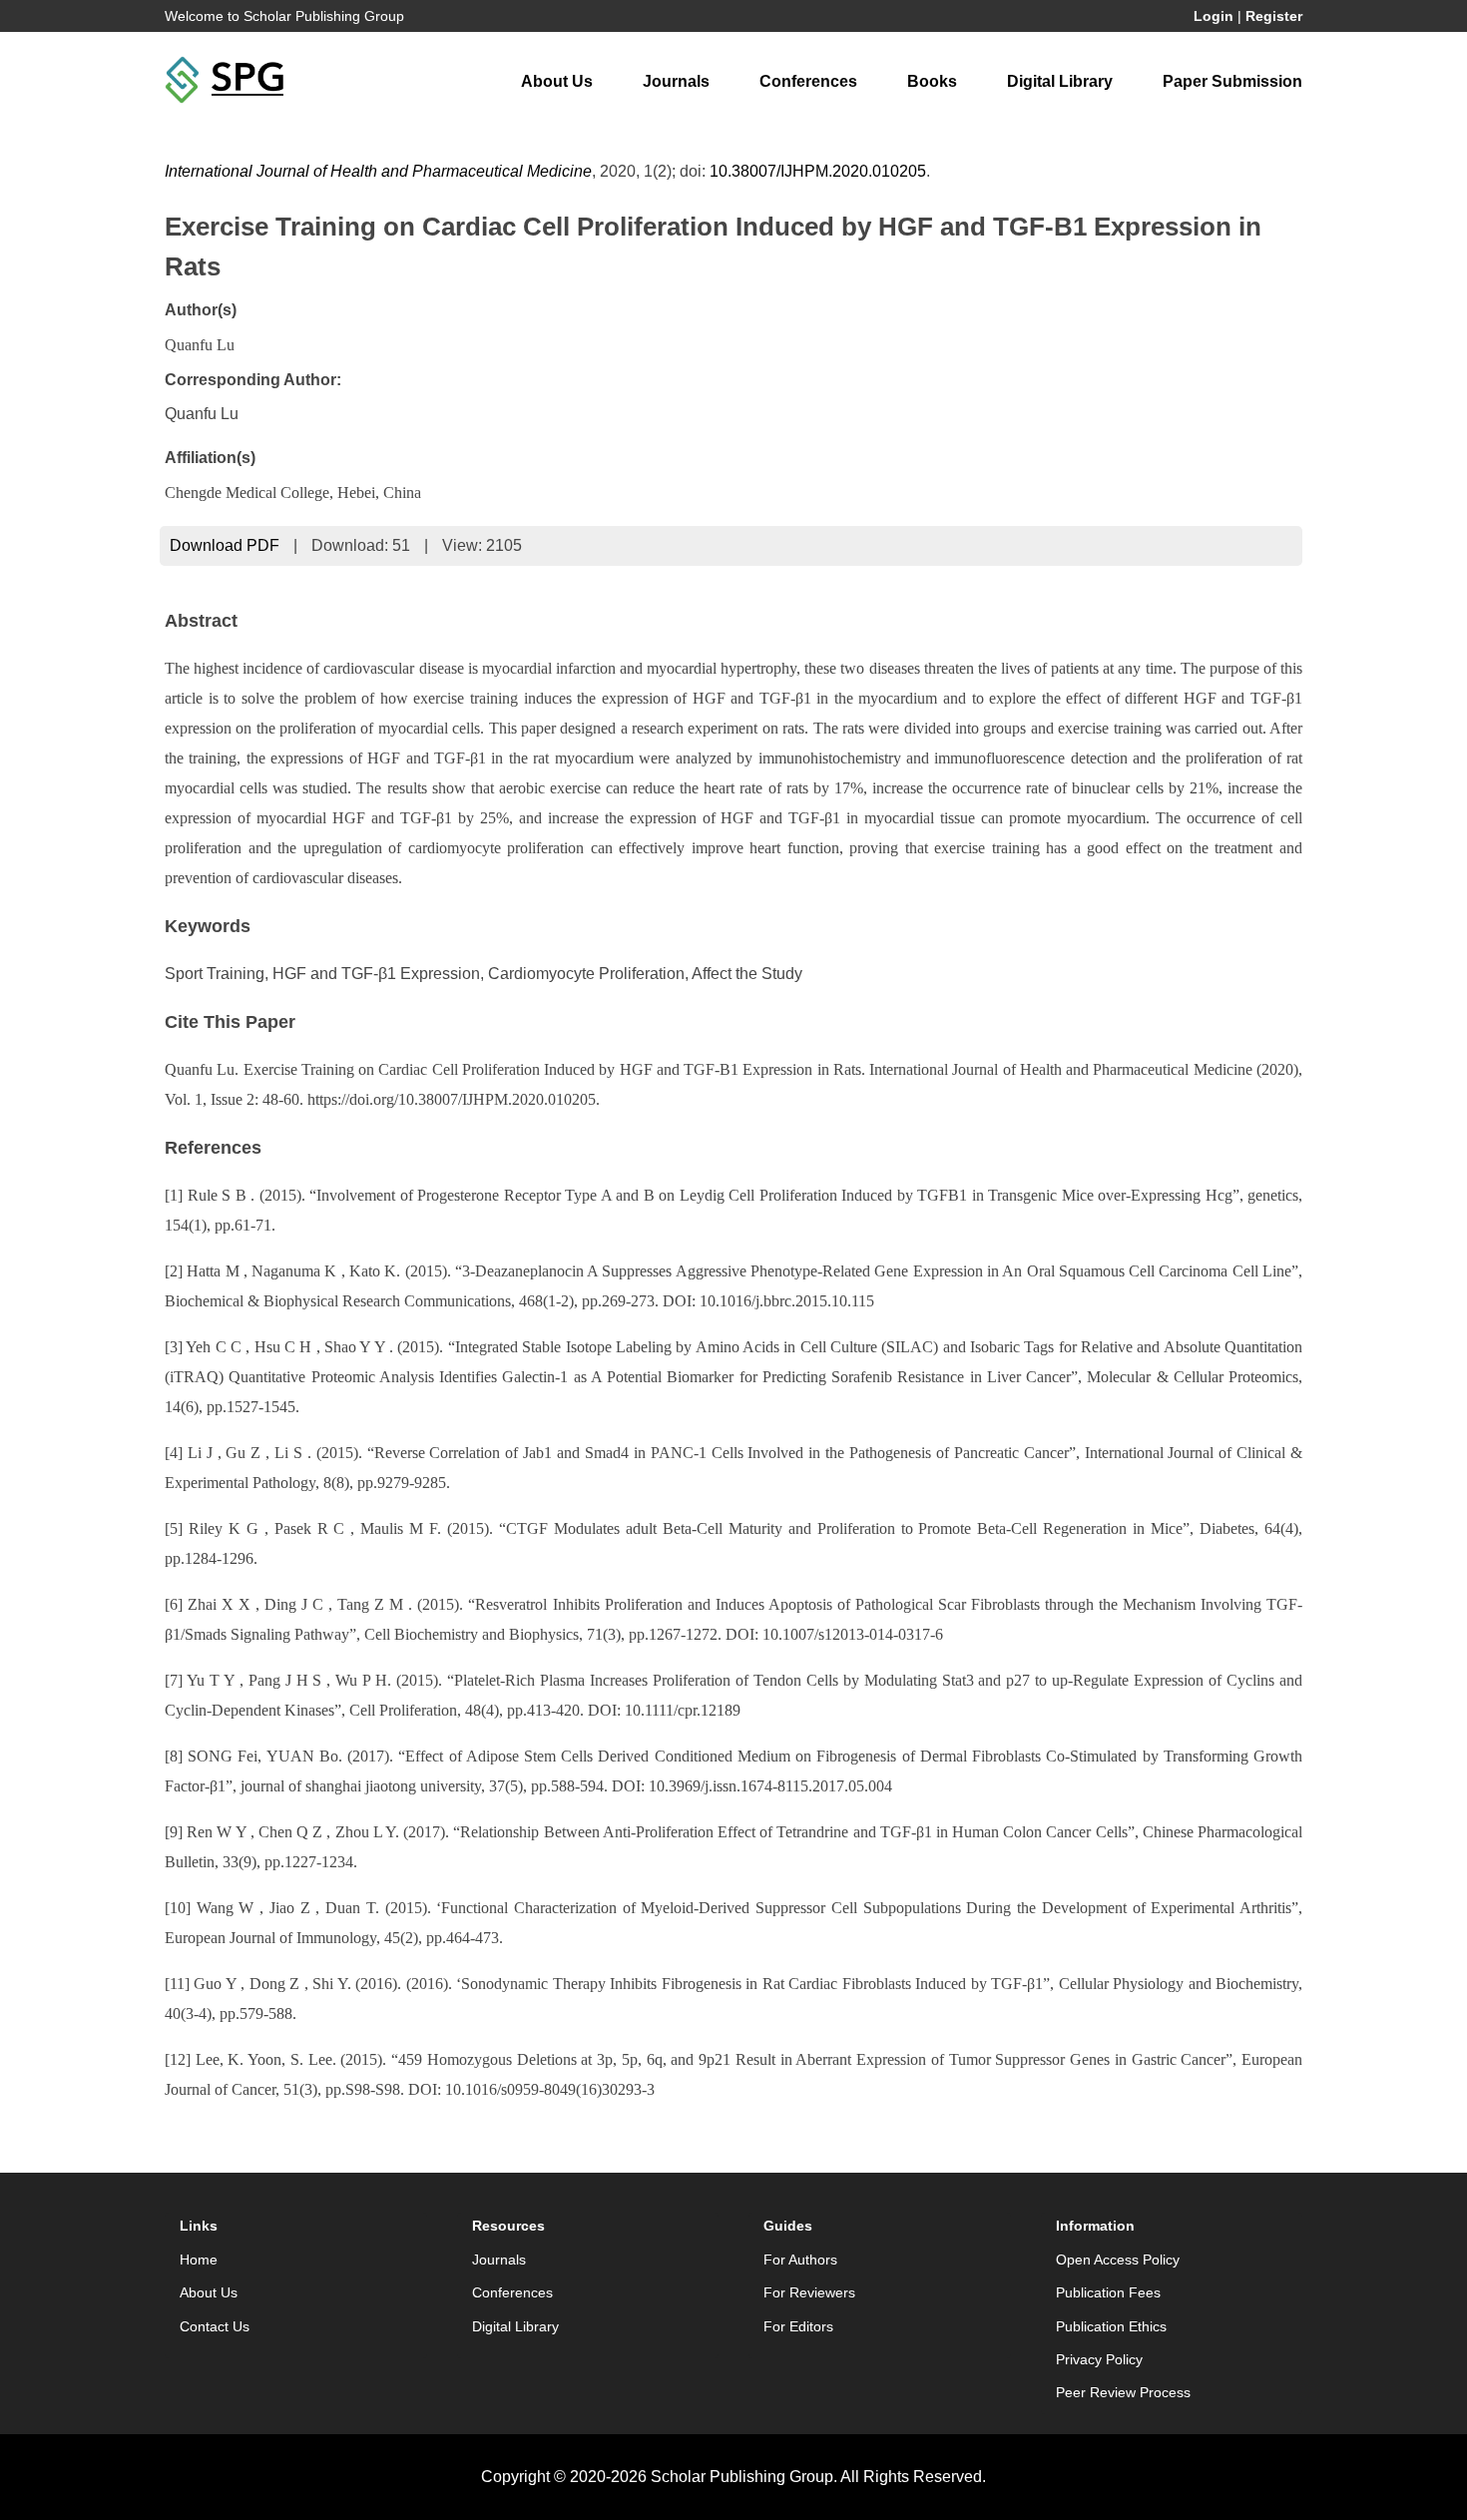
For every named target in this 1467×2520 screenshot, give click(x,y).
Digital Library (1060, 81)
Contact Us (215, 2326)
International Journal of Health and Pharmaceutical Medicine (378, 171)
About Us (557, 81)
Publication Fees (1108, 2292)
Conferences (808, 81)
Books (932, 81)
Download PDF (225, 545)
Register (1274, 16)
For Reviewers (809, 2292)
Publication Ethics (1111, 2326)
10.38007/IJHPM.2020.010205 (818, 171)
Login (1214, 16)
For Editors (798, 2326)
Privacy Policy (1099, 2359)
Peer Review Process (1123, 2392)
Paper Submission (1232, 81)
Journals (676, 81)
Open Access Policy (1118, 2260)
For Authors (800, 2260)
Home (199, 2260)
